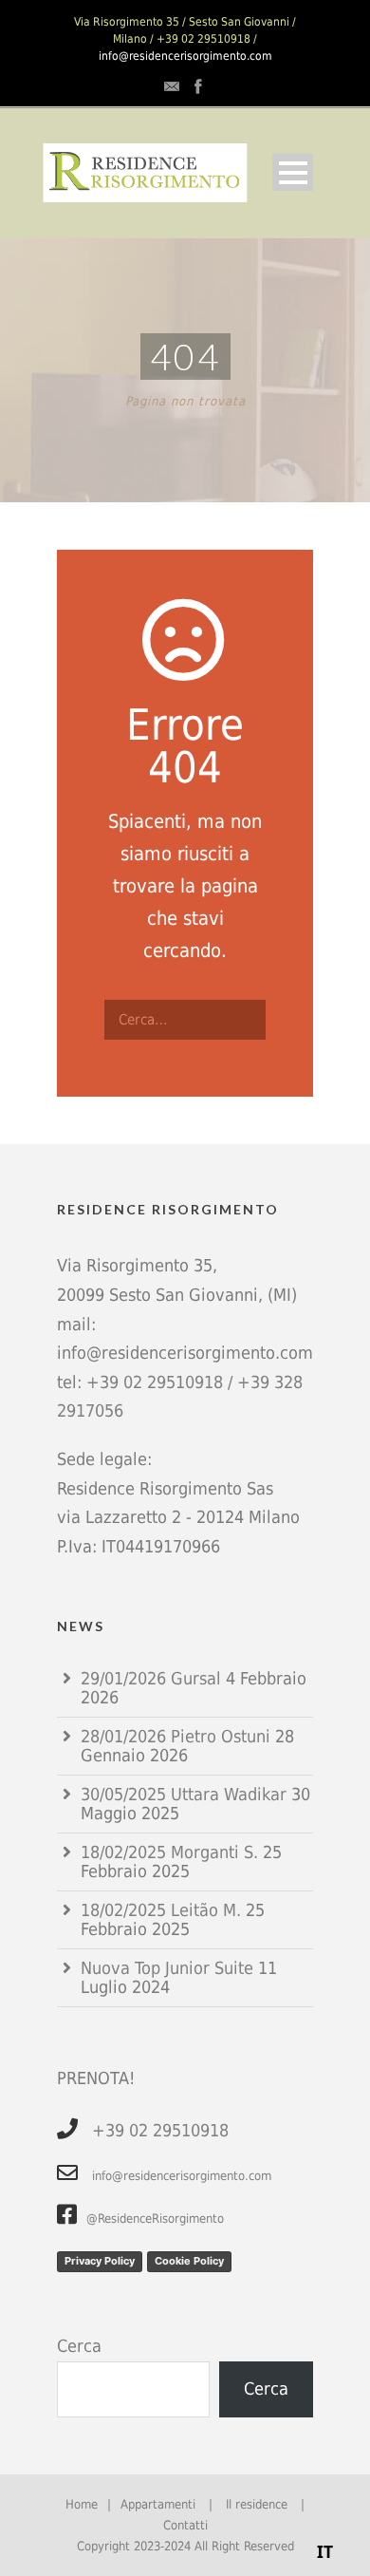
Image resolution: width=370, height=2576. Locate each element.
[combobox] (326, 2552)
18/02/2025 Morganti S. (169, 1852)
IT (325, 2551)
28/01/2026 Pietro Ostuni (176, 1736)
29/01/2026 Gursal (151, 1678)
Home (82, 2504)
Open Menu (293, 172)
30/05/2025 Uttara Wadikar (184, 1794)
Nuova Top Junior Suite (167, 1968)
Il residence (257, 2504)
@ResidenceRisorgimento (155, 2219)
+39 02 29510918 (155, 1382)
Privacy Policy (100, 2261)
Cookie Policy (189, 2261)
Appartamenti (158, 2504)
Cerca (79, 2346)
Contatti (185, 2525)
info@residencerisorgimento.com (185, 56)
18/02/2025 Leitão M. (161, 1910)
